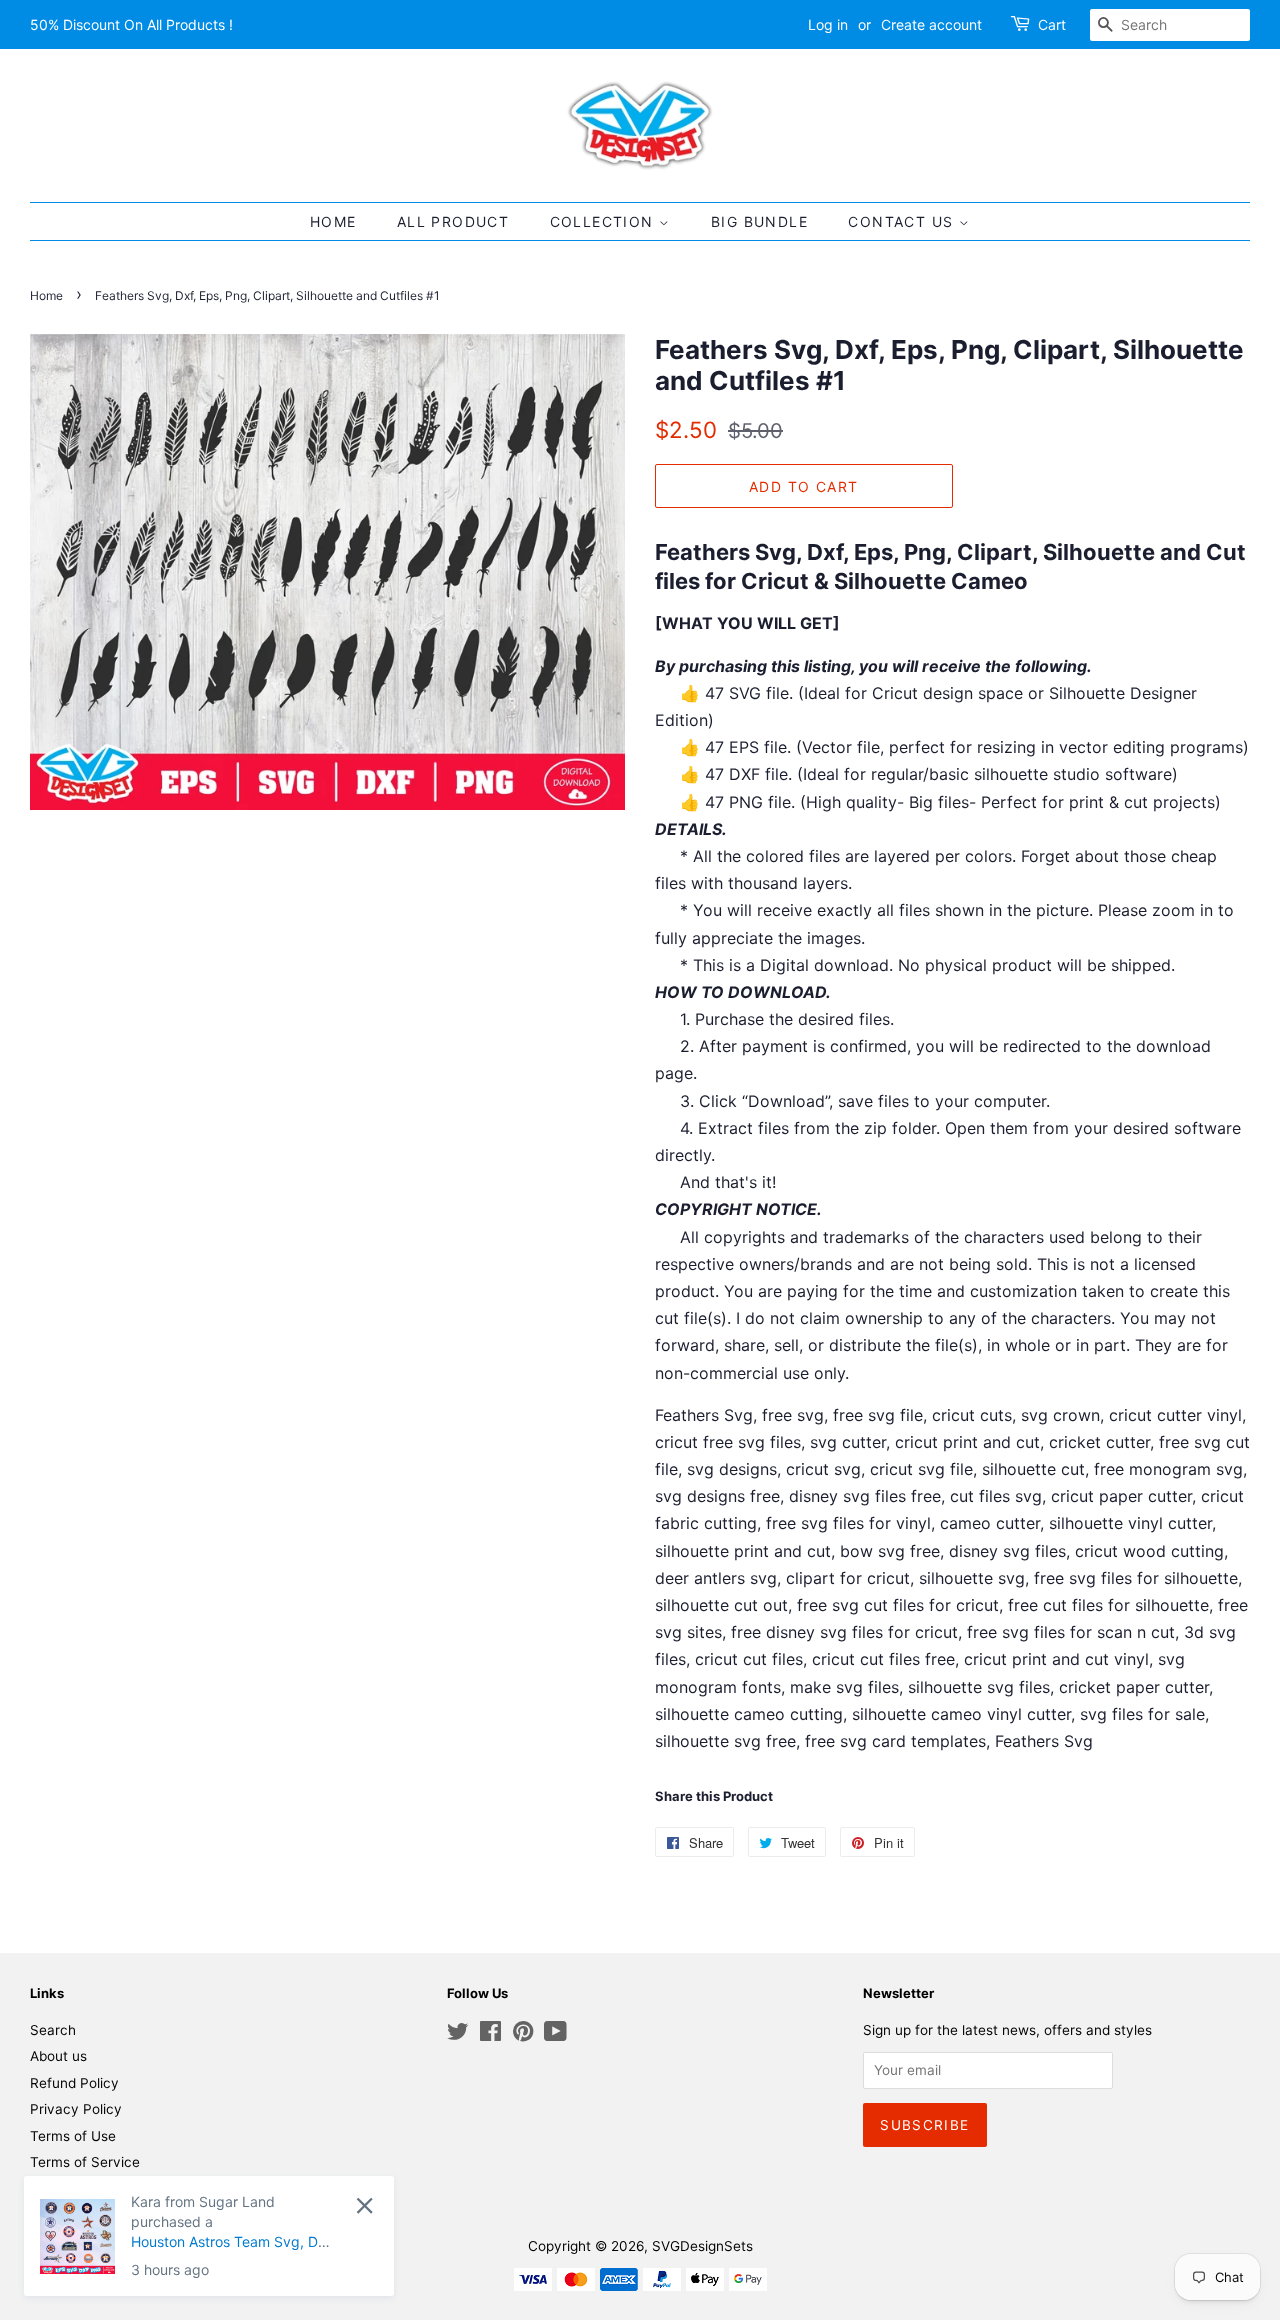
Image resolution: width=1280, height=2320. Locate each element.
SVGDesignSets (702, 2246)
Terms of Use (73, 2136)
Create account (931, 24)
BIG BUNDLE (759, 221)
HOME (333, 221)
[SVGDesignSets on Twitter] (458, 2035)
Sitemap (56, 2189)
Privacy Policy (76, 2109)
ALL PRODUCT (453, 221)
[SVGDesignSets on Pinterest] (523, 2035)
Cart (1052, 24)
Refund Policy (74, 2083)
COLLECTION (604, 221)
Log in (828, 24)
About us (58, 2056)
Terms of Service (85, 2162)
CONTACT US (903, 221)
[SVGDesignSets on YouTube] (555, 2035)
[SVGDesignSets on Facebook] (490, 2035)
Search (53, 2030)
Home (46, 295)
